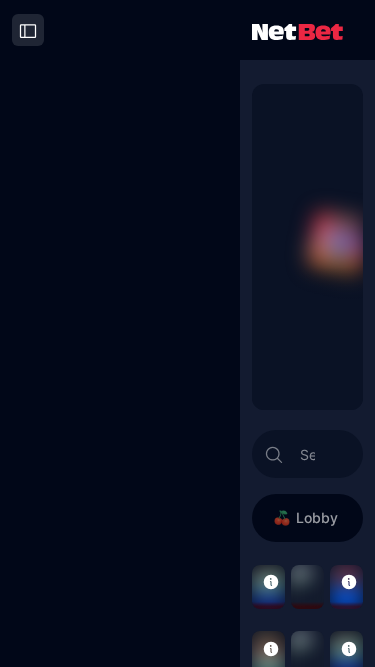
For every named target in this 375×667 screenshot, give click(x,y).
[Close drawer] (28, 30)
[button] (271, 580)
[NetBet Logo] (297, 30)
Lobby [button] (317, 517)
